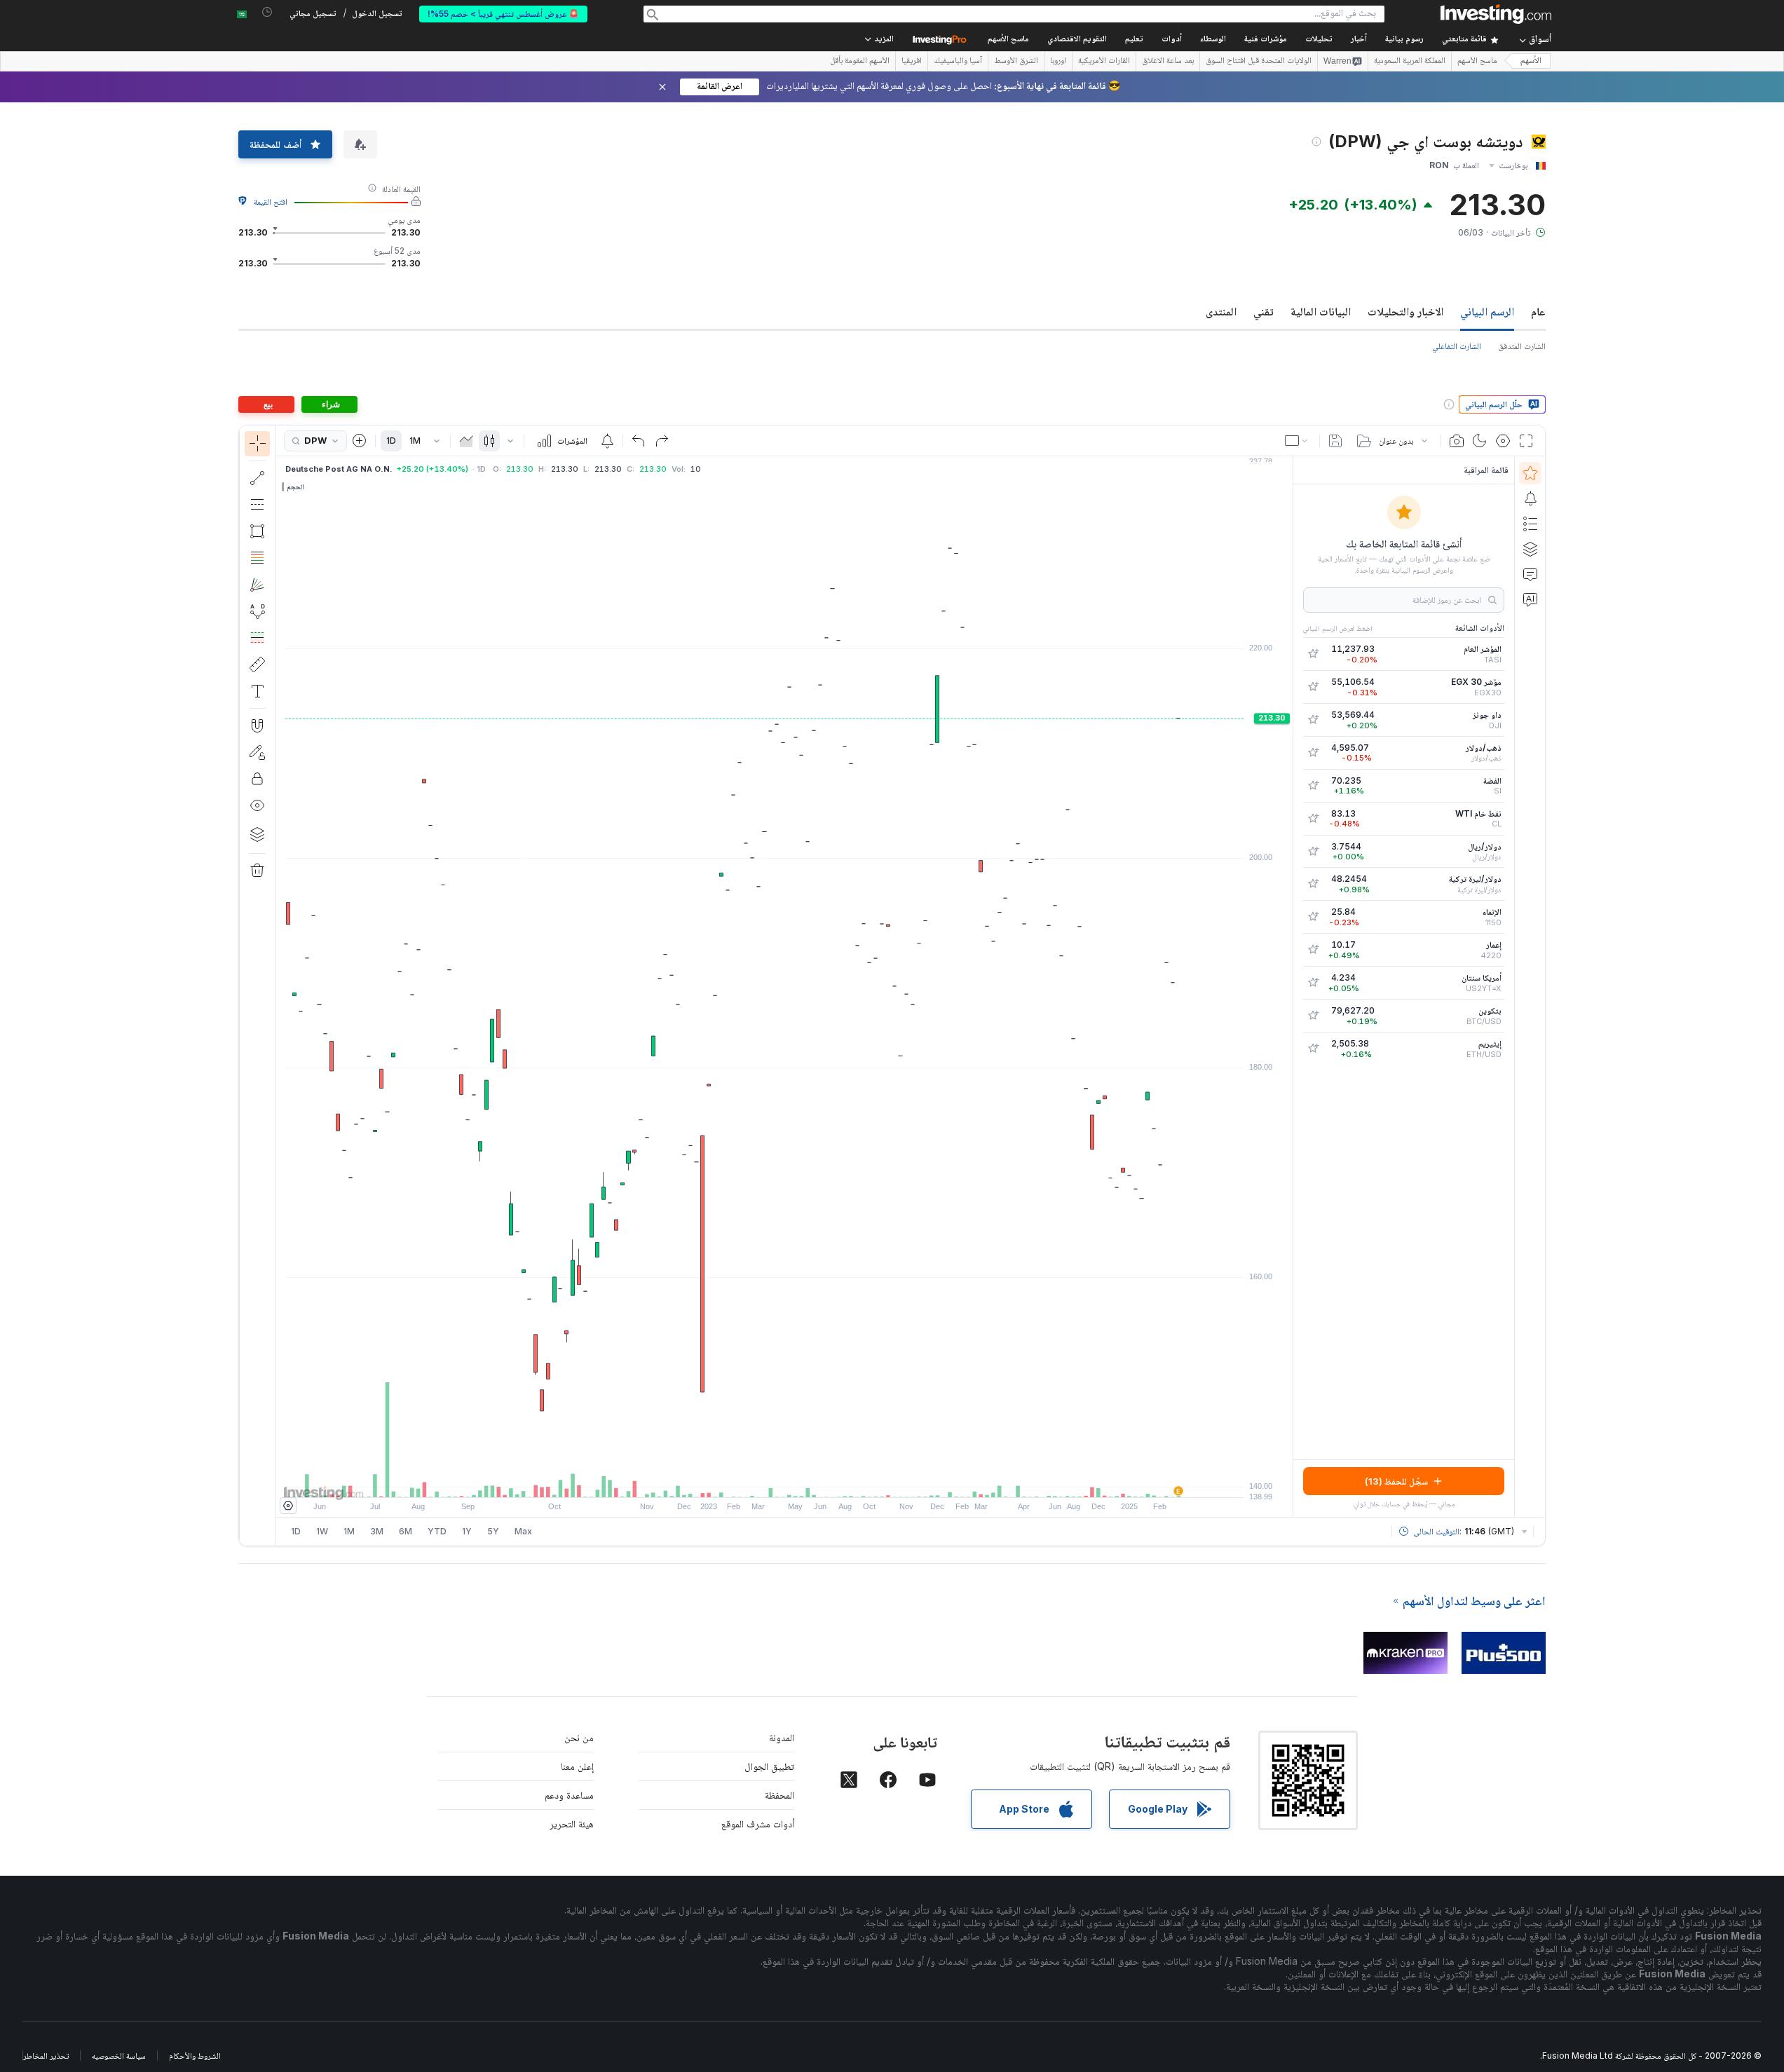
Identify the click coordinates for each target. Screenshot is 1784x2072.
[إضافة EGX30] (1313, 687)
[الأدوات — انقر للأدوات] (257, 664)
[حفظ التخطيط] (1335, 441)
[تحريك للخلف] (784, 1480)
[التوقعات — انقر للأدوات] (257, 638)
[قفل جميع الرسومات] (257, 779)
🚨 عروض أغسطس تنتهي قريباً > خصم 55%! (503, 14)
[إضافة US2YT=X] (1313, 983)
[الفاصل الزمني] (437, 441)
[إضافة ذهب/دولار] (1313, 753)
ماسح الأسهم (1008, 40)
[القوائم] (1530, 524)
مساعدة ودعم (569, 1795)
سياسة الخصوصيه (119, 2056)
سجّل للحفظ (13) (1396, 1481)
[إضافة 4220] (1313, 950)
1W (322, 1531)
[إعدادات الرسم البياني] (1503, 441)
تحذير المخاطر (46, 2056)
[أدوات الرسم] (252, 986)
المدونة (782, 1737)
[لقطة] (1457, 441)
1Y (467, 1531)
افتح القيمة (271, 202)
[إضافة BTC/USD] (1313, 1016)
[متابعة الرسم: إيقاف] (257, 752)
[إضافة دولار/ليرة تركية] (1313, 884)
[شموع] (489, 441)
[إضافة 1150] (1313, 917)
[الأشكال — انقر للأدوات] (257, 531)
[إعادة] (662, 441)
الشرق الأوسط (1016, 62)
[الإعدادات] (288, 1506)
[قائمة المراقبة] (1530, 473)
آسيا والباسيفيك (958, 62)
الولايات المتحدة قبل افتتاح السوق (1259, 62)
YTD (437, 1531)
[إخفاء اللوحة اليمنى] (1288, 987)
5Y (493, 1531)
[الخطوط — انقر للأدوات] (257, 478)
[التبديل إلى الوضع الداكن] (1480, 441)
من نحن (579, 1737)
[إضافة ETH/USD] (1313, 1049)
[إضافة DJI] (1313, 720)
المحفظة (779, 1795)
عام (1538, 311)
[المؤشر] (257, 444)
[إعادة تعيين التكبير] (822, 1480)
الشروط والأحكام (195, 2056)
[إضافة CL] (1313, 819)
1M (415, 441)
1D (391, 441)
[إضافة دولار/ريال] (1313, 852)
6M (406, 1531)
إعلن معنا (577, 1766)
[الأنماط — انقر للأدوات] (257, 611)
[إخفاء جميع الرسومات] (257, 805)
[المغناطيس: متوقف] (257, 725)
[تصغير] (747, 1480)
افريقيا (912, 62)
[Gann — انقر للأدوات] (257, 585)
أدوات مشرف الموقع (758, 1824)
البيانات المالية (1321, 311)
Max (523, 1531)
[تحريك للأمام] (803, 1480)
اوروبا (1058, 62)
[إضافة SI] (1313, 786)
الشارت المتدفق (1522, 346)
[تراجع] (639, 441)
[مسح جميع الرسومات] (257, 871)
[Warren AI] (1530, 599)
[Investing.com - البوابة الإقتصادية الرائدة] (1496, 14)
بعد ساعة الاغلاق (1168, 62)
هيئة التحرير (572, 1824)
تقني (1264, 311)
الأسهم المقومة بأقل (860, 62)
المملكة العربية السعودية (1410, 62)
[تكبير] (765, 1480)
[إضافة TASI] (1313, 654)
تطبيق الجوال (769, 1766)
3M (377, 1531)
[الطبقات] (257, 834)
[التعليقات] (1530, 574)
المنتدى (1221, 311)
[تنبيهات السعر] (607, 441)
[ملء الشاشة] (1526, 441)
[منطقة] (466, 441)
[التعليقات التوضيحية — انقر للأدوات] (257, 691)
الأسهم (1531, 61)
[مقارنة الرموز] (360, 441)
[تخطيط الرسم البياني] (1298, 441)
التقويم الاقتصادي (1077, 40)
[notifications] (267, 12)
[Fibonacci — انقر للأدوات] (257, 558)
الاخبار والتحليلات (1405, 311)
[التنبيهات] (1530, 498)
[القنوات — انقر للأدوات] (257, 505)
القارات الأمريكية (1104, 62)
